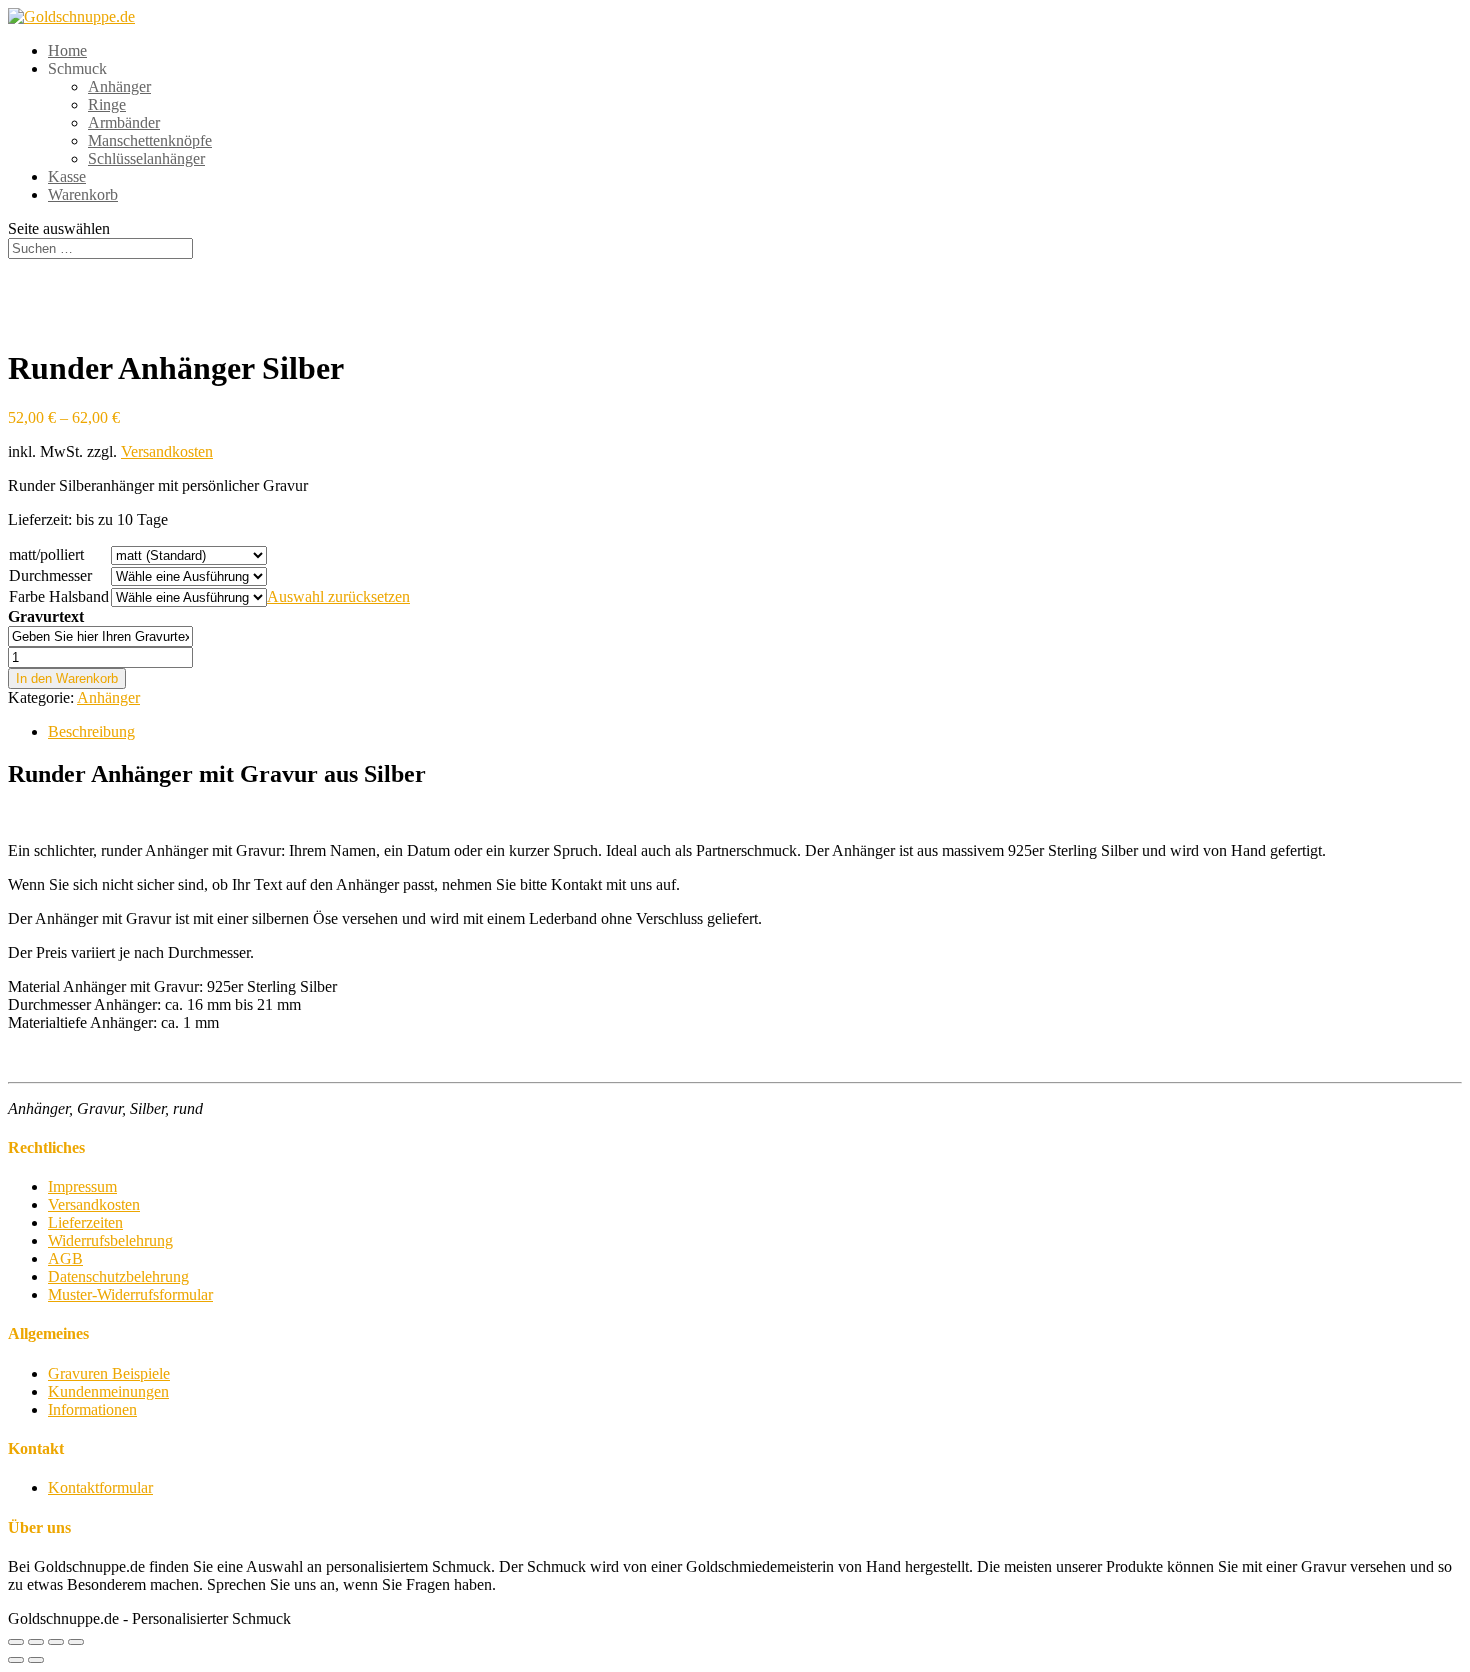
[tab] (755, 732)
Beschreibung (91, 731)
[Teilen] (36, 1642)
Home (67, 50)
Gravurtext (46, 616)
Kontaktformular (100, 1487)
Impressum (82, 1186)
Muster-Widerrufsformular (130, 1294)
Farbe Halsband (59, 596)
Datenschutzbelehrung (118, 1276)
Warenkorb (83, 194)
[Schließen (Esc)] (16, 1642)
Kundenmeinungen (108, 1391)
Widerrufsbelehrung (110, 1240)
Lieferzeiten (85, 1222)
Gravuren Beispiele (109, 1373)
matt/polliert (46, 554)
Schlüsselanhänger (146, 158)
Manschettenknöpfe (150, 140)
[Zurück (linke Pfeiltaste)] (16, 1660)
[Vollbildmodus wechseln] (56, 1642)
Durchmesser (50, 575)
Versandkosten (167, 451)
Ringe (107, 104)
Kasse (67, 176)
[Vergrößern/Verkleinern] (76, 1642)
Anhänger (119, 86)
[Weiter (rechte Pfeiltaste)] (36, 1660)
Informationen (92, 1409)
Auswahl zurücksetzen (338, 596)
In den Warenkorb (67, 678)
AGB (65, 1258)
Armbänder (124, 122)
